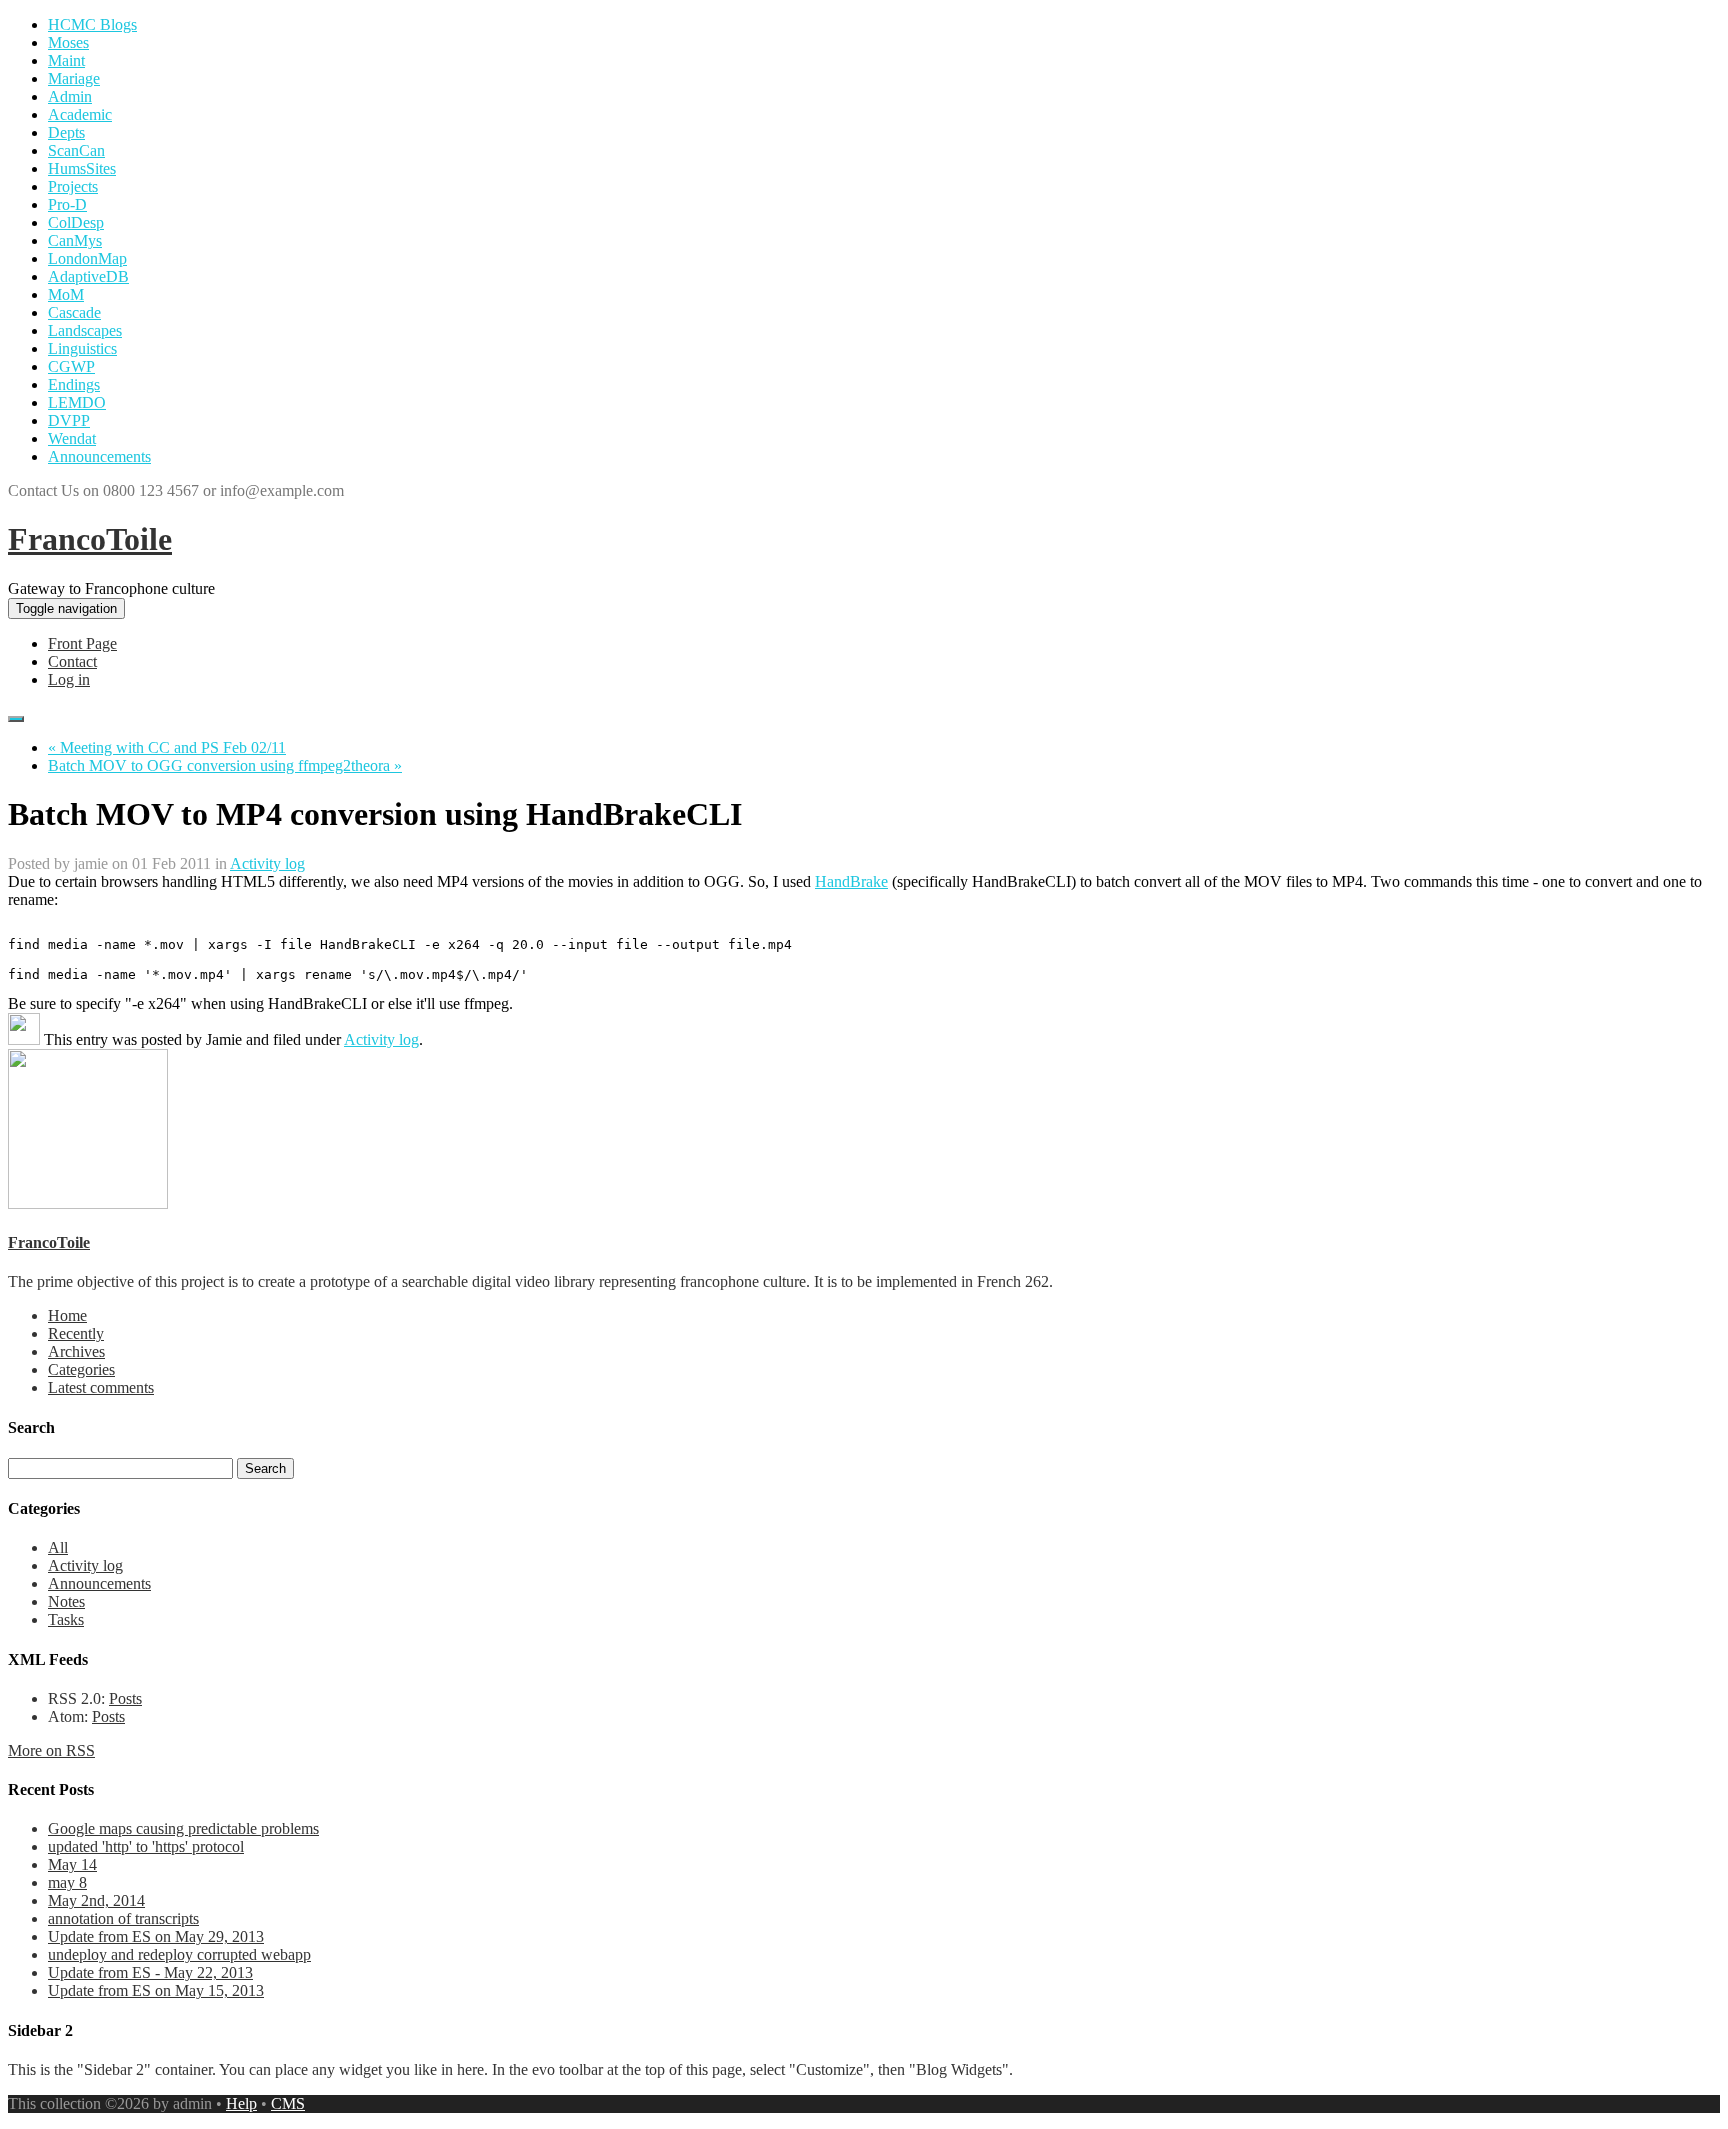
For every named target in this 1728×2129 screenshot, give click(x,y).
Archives (76, 1351)
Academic (80, 114)
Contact (72, 661)
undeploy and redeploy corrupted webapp (179, 1954)
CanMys (75, 240)
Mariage (74, 78)
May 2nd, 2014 (96, 1900)
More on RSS (51, 1750)
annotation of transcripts (123, 1918)
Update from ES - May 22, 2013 (150, 1972)
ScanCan (76, 150)
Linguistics (82, 348)
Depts (66, 132)
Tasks (66, 1619)
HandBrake (851, 881)
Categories (81, 1369)
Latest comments (101, 1387)
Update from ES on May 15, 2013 (156, 1990)
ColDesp (76, 222)
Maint (66, 60)
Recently (76, 1333)
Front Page (82, 643)
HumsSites (82, 168)
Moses (68, 42)
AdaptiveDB (88, 276)
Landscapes (85, 330)
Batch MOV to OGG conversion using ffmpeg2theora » (225, 765)
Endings (74, 384)
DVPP (69, 420)
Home (67, 1315)
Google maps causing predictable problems (183, 1828)
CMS (288, 2103)
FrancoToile (90, 539)
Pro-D (67, 204)
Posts (125, 1698)
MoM (66, 294)
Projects (73, 186)
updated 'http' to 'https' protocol (146, 1846)
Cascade (74, 312)
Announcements (99, 456)
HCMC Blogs (92, 24)
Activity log (267, 863)
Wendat (72, 438)
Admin (70, 96)
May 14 (72, 1864)
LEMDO (77, 402)
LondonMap (87, 258)
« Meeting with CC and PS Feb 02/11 (167, 747)
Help (241, 2103)
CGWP (71, 366)
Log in (69, 679)
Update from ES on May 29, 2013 (156, 1936)
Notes (66, 1601)
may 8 (67, 1882)
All (58, 1547)
